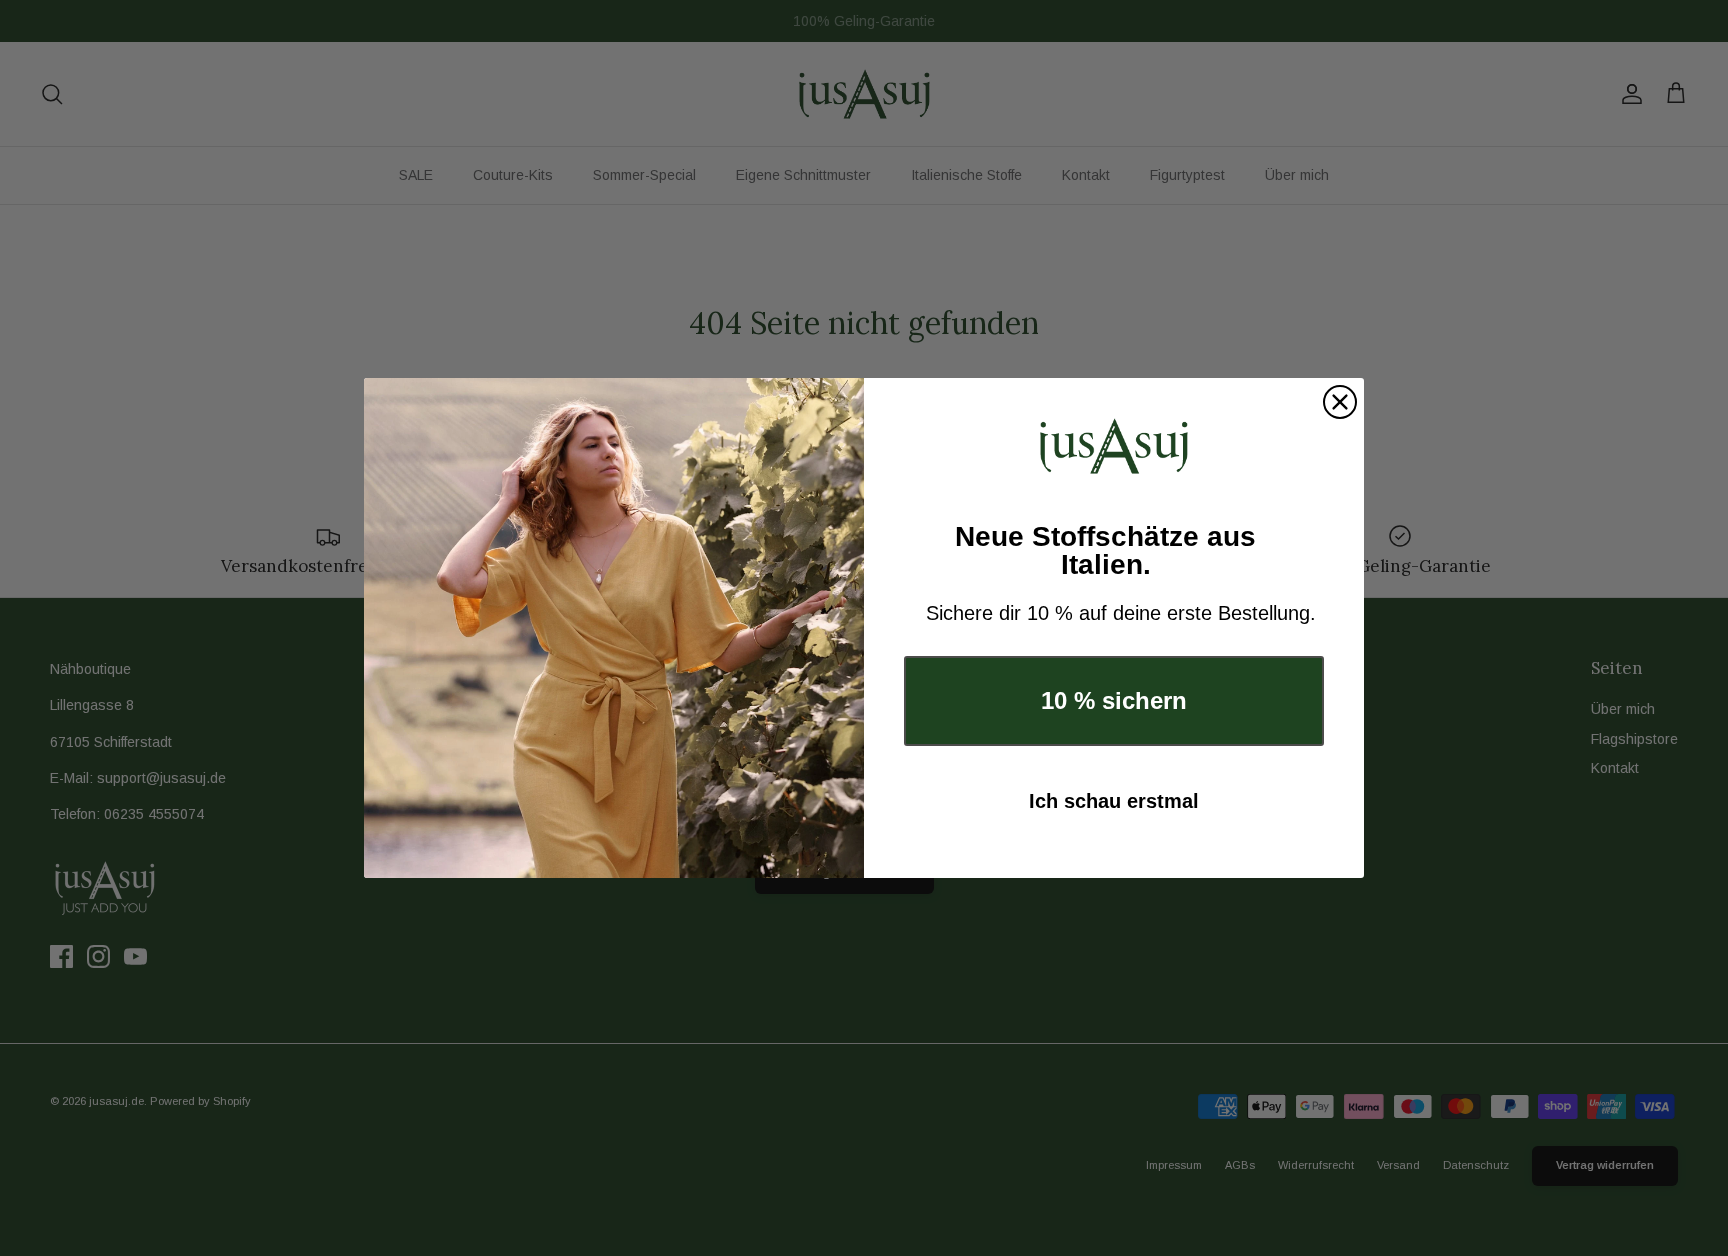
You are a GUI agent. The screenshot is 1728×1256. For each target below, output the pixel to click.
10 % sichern (1114, 700)
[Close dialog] (1340, 402)
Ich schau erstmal (1114, 801)
